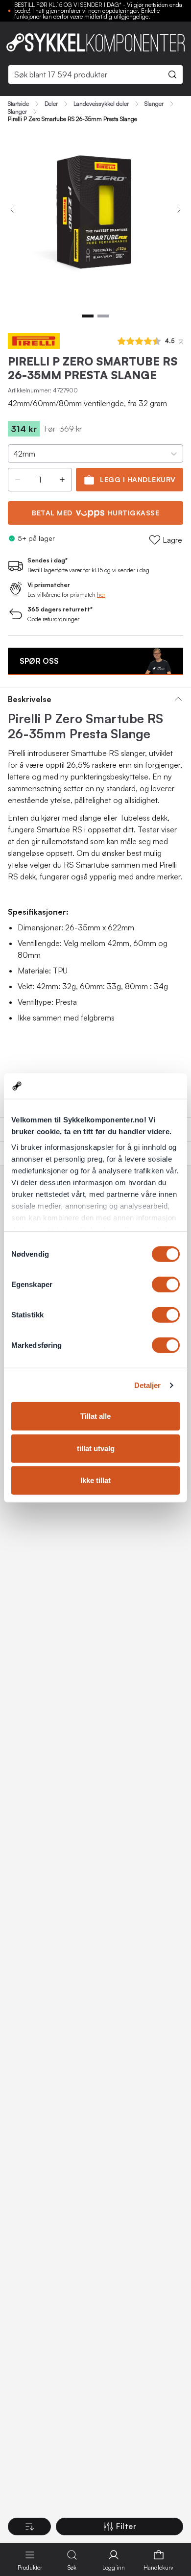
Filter (126, 2526)
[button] (18, 480)
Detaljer (148, 1385)
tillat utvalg (96, 1448)
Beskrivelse (30, 699)
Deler (51, 104)
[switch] (166, 1285)
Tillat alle (95, 1416)
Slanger (154, 104)
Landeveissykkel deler (101, 104)
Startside (18, 104)
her (101, 595)
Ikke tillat (95, 1480)
